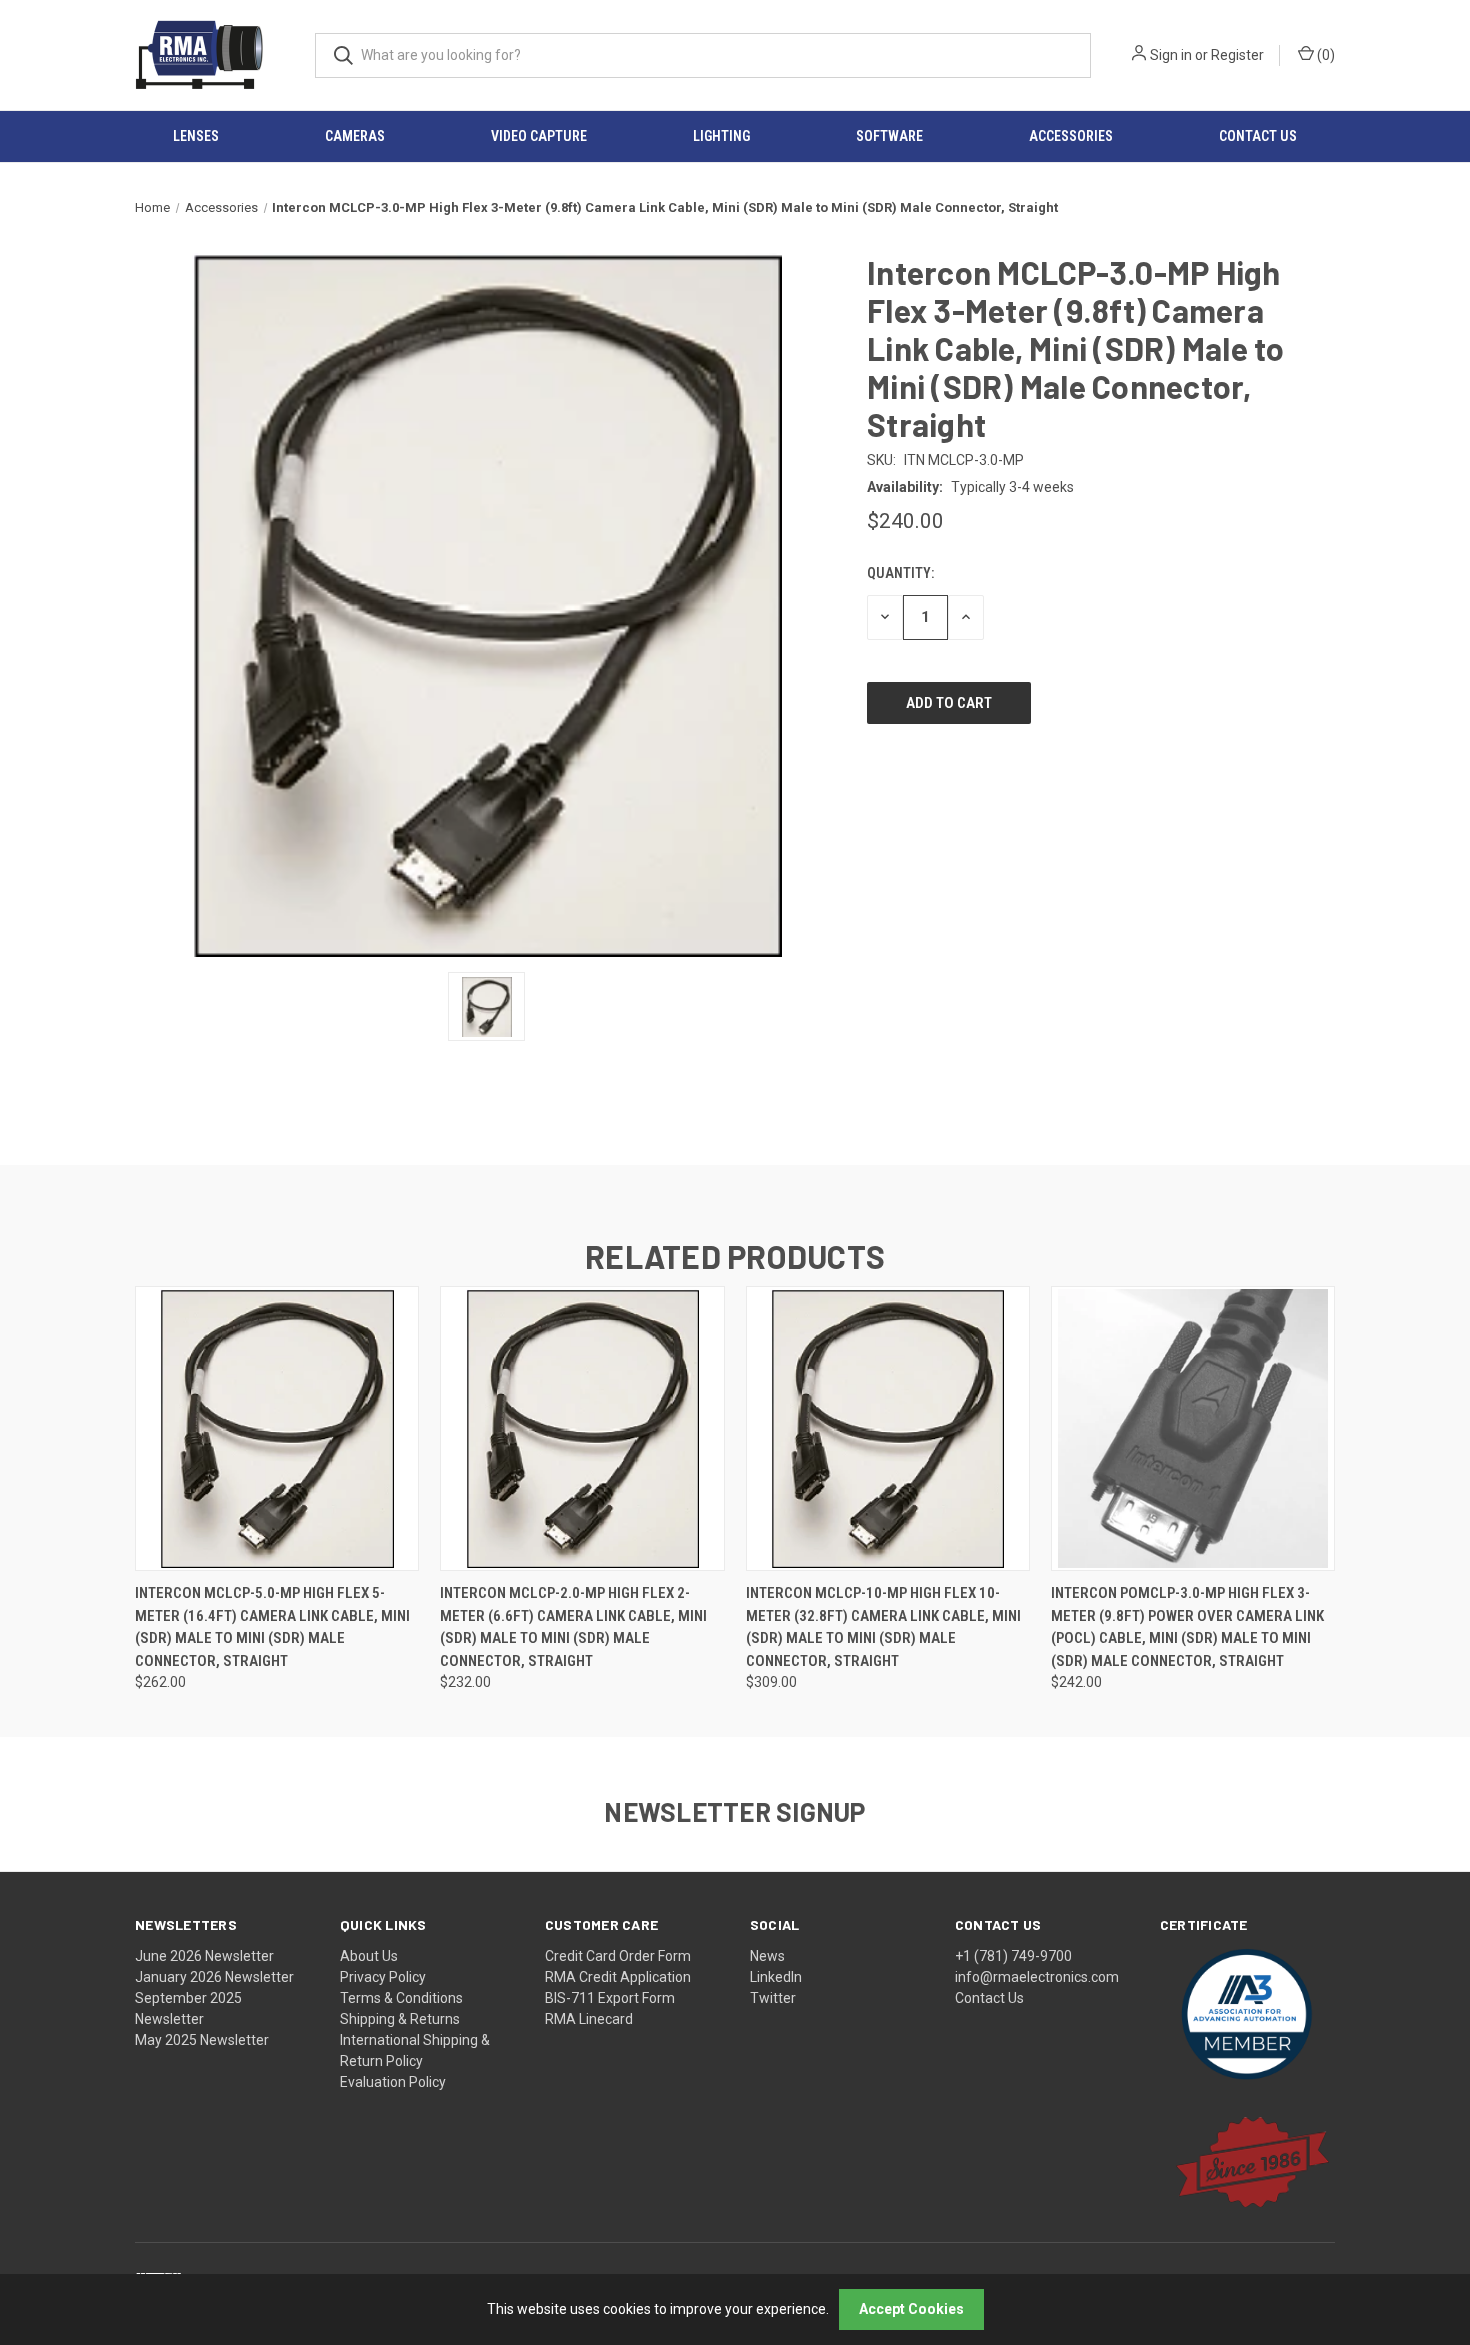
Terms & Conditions (401, 1998)
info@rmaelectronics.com (1037, 1977)
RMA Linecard (589, 2019)
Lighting (721, 136)
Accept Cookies (911, 2309)
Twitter (773, 1998)
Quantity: (900, 573)
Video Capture (539, 136)
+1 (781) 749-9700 (1013, 1956)
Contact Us (989, 1998)
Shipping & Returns (400, 2019)
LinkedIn (776, 1977)
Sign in (1171, 55)
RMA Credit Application (618, 1977)
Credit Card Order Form (618, 1956)
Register (1237, 55)
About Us (369, 1956)
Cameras (355, 136)
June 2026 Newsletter (204, 1956)
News (767, 1956)
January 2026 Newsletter (214, 1977)
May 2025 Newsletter (202, 2040)
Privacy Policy (383, 1977)
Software (889, 136)
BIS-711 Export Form (610, 1998)
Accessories (1071, 136)
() (1324, 55)
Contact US (1258, 136)
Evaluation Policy (393, 2082)
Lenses (196, 136)
